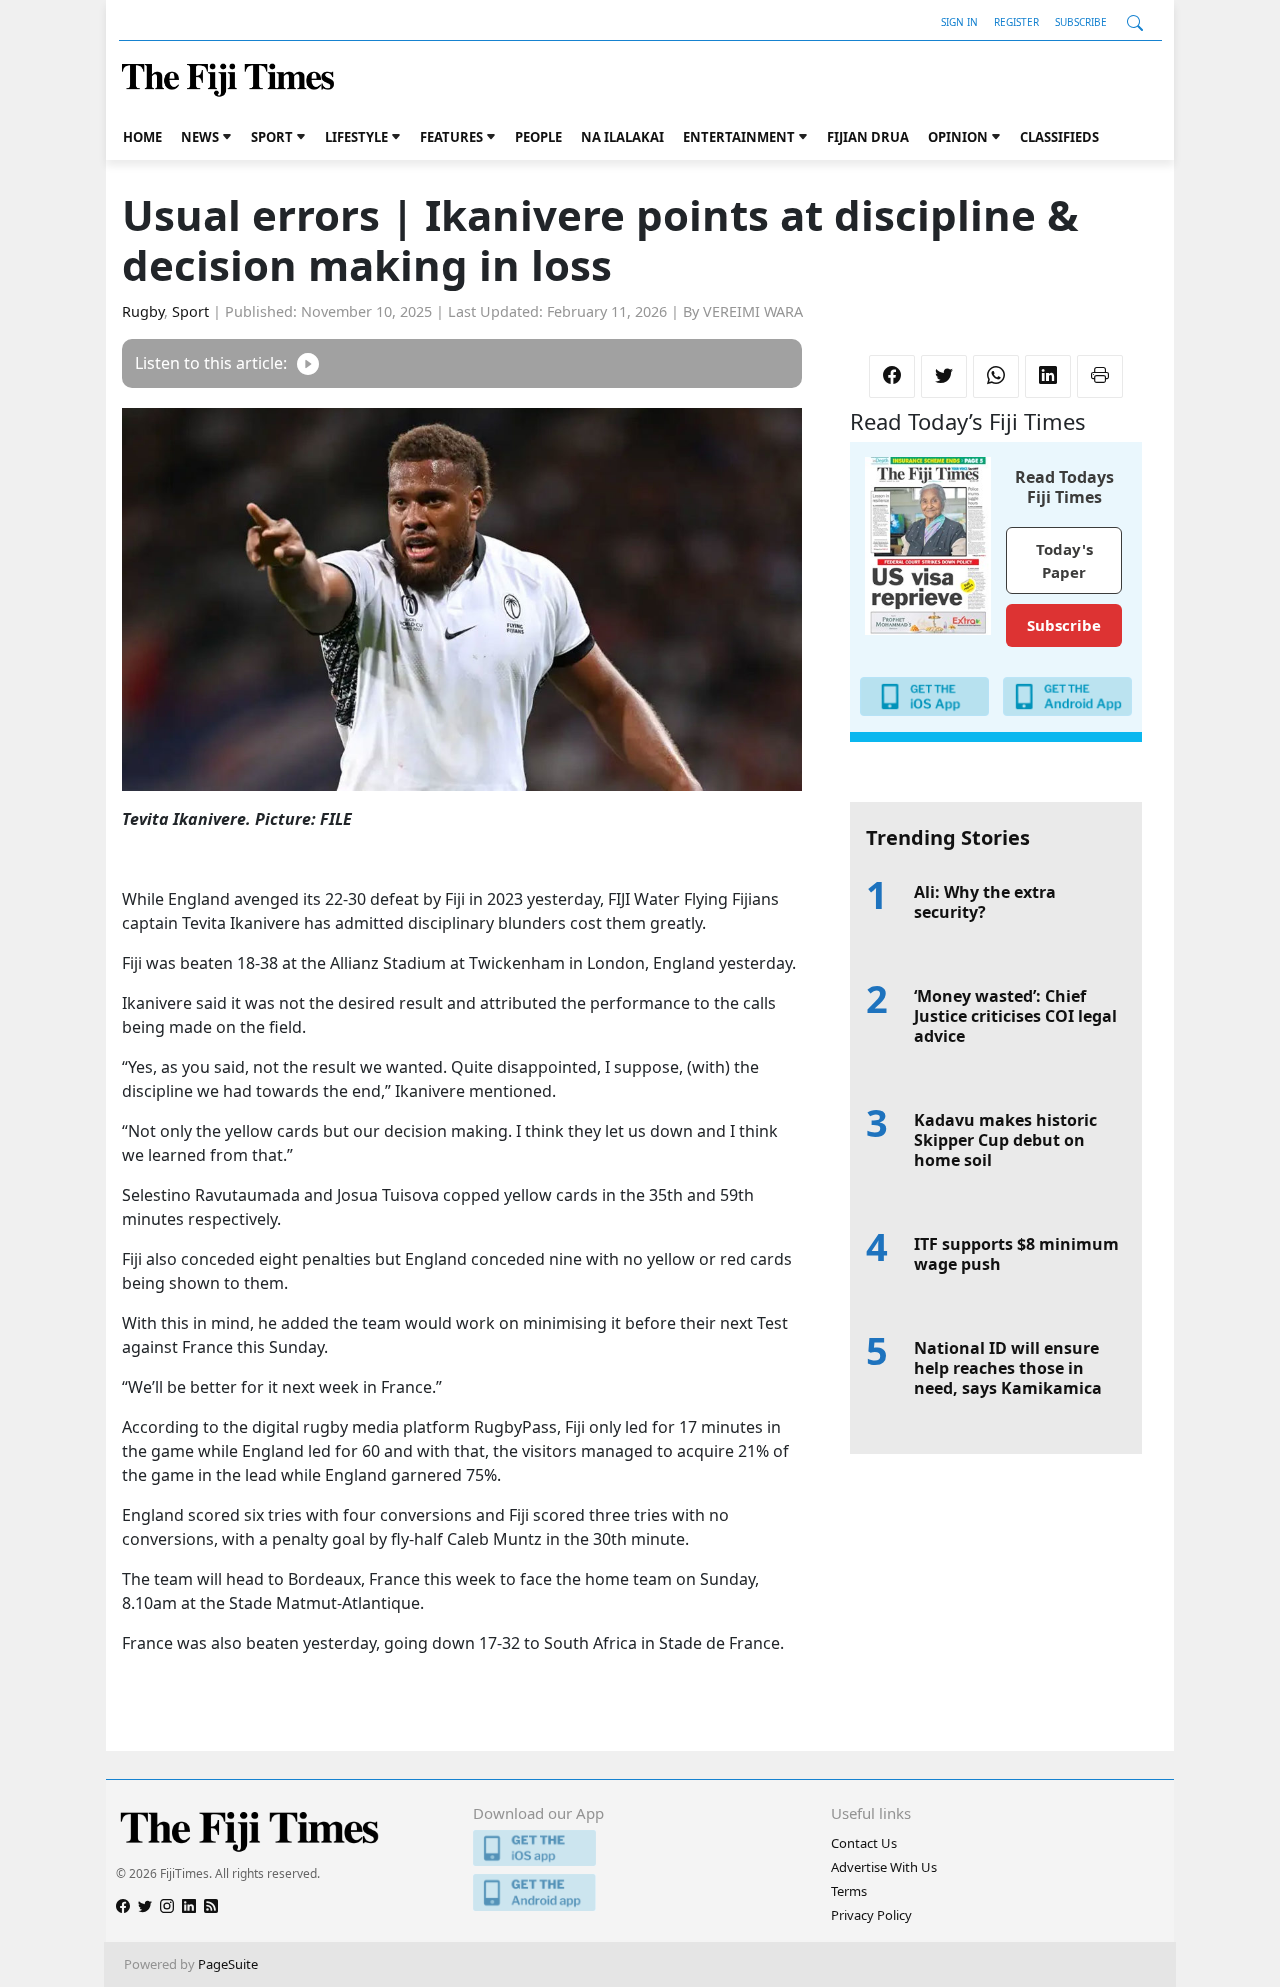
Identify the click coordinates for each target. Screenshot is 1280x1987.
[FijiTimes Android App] (639, 1892)
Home (142, 137)
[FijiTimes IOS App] (639, 1848)
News (200, 137)
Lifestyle (356, 137)
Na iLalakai (622, 137)
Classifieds (1059, 137)
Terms (849, 1891)
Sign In (959, 22)
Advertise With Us (884, 1867)
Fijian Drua (868, 137)
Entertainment (739, 137)
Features (451, 137)
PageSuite (228, 1964)
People (538, 137)
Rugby (143, 311)
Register (1016, 22)
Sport (272, 137)
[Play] (308, 363)
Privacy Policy (871, 1915)
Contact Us (864, 1843)
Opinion (958, 137)
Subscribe (1081, 22)
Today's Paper (1064, 560)
